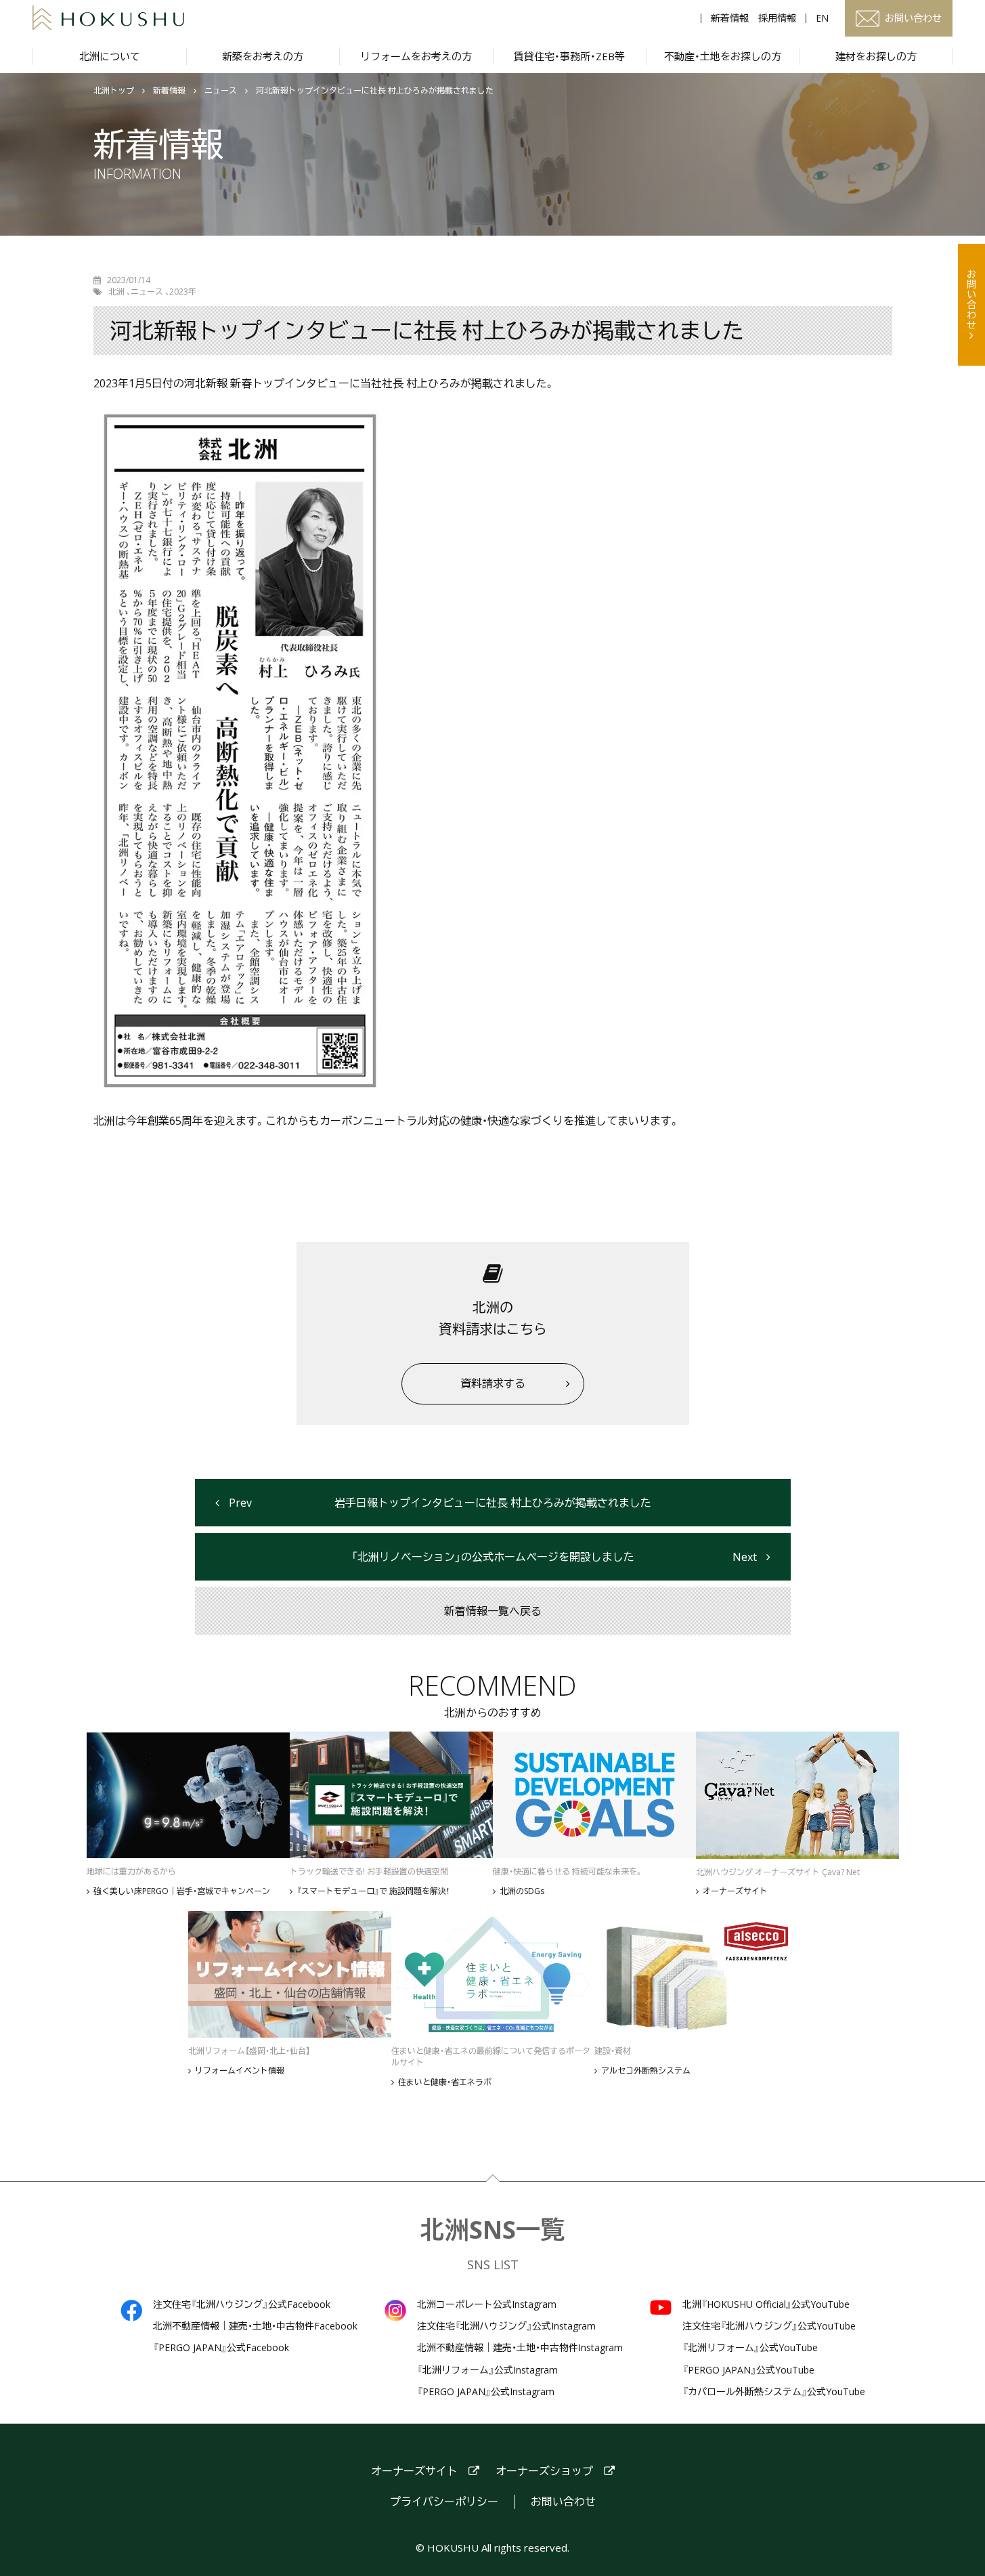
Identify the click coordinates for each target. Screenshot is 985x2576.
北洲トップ (114, 91)
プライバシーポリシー (444, 2502)
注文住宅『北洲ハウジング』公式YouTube (769, 2326)
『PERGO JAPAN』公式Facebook (221, 2348)
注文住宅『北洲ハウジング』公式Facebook (242, 2304)
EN (822, 18)
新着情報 (730, 18)
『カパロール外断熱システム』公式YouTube (774, 2392)
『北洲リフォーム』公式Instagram (487, 2370)
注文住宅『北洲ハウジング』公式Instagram (506, 2326)
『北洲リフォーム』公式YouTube (750, 2348)
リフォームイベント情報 (240, 2071)
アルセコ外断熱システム (646, 2071)
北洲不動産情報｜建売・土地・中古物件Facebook (255, 2326)
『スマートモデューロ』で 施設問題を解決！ (373, 1891)
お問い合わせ (972, 299)
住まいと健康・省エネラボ (445, 2082)
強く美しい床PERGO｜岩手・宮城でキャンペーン (182, 1891)
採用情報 (777, 18)
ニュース (221, 91)
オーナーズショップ (544, 2471)
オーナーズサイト (735, 1891)
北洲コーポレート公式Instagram (487, 2304)
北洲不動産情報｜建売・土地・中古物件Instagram (520, 2348)
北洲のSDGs (522, 1891)
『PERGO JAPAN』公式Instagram (486, 2392)
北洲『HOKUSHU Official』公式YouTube (766, 2304)
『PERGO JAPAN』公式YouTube (748, 2370)
